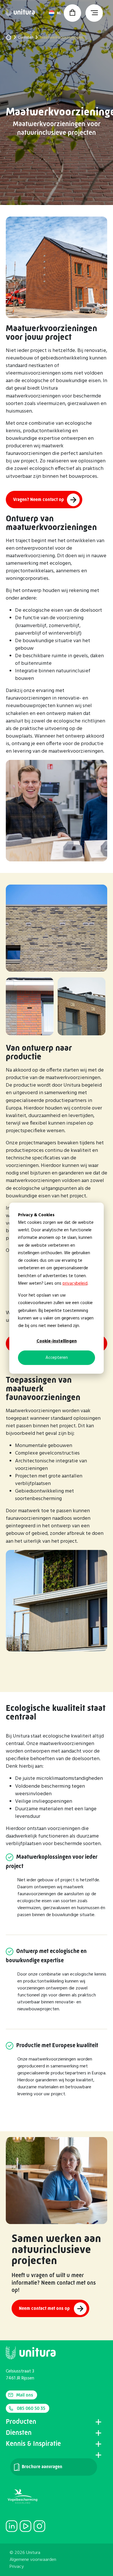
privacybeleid (75, 1284)
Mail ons (25, 2395)
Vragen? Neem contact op (39, 499)
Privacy (17, 2567)
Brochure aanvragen (41, 2467)
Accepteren (57, 1358)
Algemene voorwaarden (33, 2560)
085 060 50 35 (31, 2408)
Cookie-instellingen (57, 1341)
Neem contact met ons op (45, 2308)
